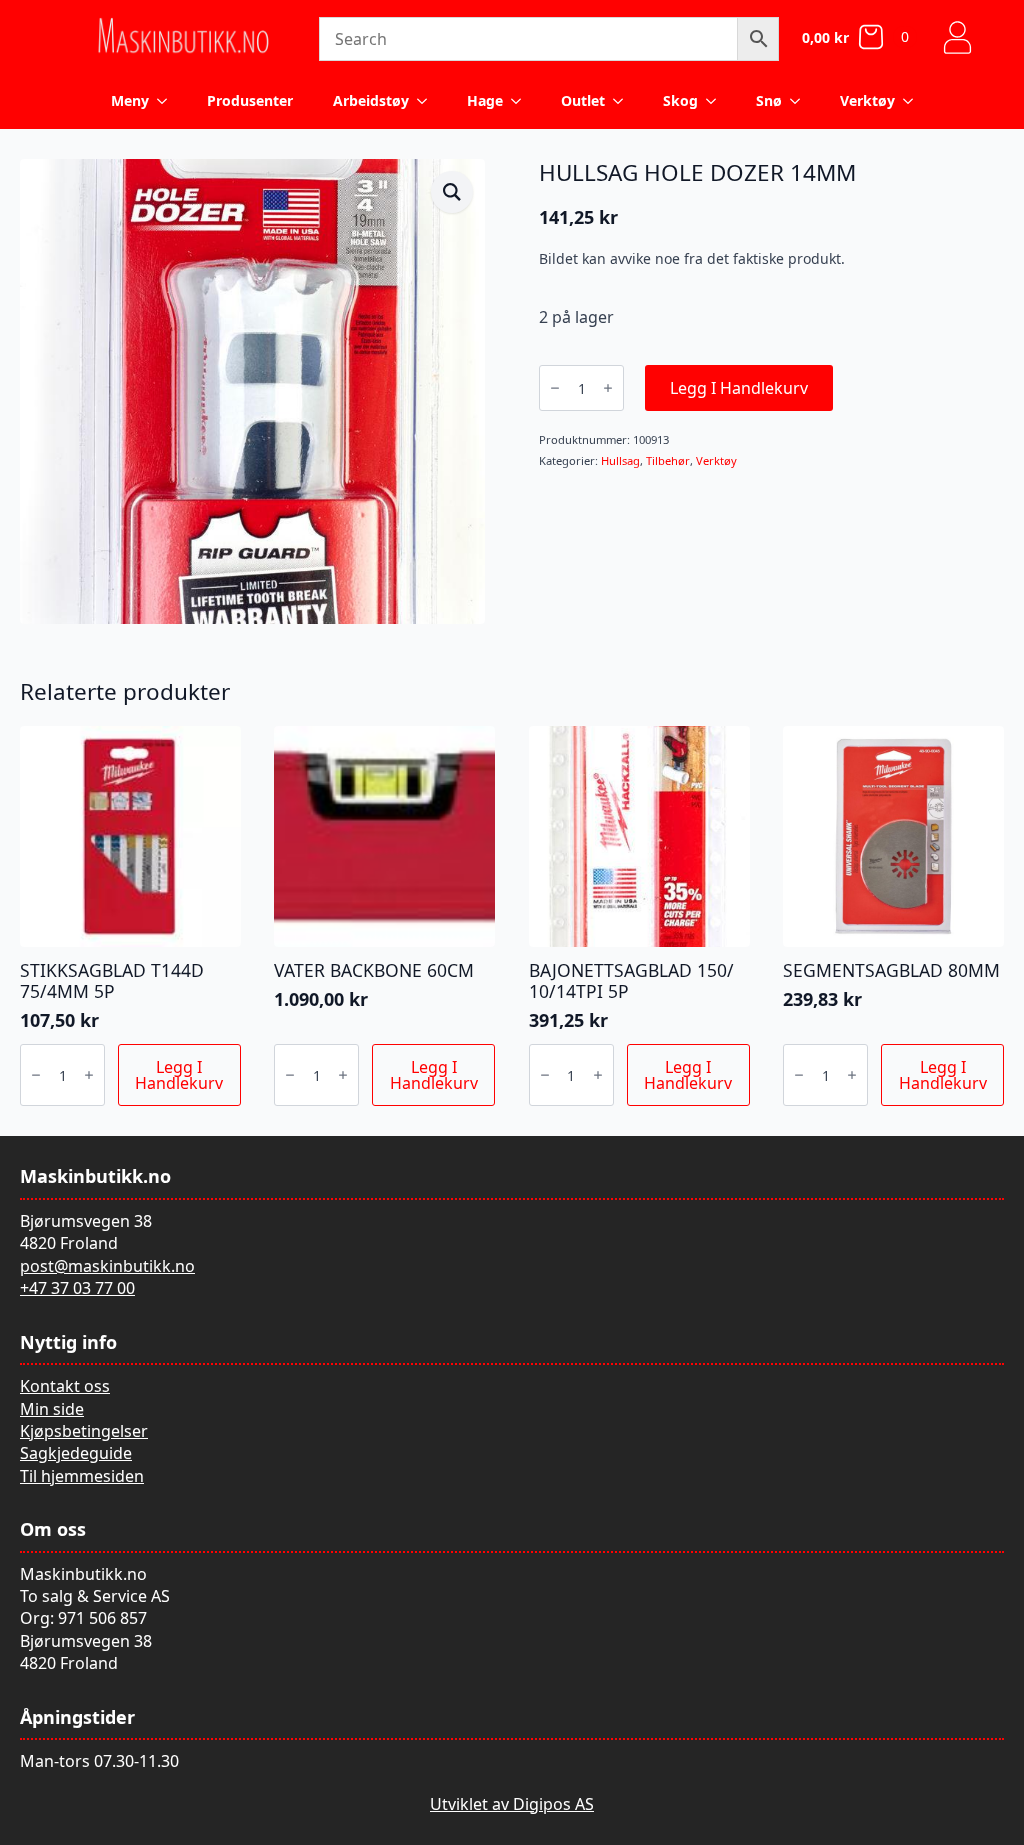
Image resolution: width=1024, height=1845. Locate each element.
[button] (452, 192)
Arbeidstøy (371, 100)
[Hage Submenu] (522, 101)
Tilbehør (668, 460)
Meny (130, 100)
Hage (485, 100)
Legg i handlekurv (739, 388)
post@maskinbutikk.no (107, 1266)
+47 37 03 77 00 (77, 1288)
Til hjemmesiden (82, 1476)
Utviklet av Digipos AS (512, 1804)
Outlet (583, 100)
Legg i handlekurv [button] (179, 1075)
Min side (52, 1409)
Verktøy (867, 100)
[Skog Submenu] (717, 101)
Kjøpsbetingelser (84, 1431)
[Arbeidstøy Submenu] (428, 101)
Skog (680, 100)
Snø (769, 100)
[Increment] (608, 388)
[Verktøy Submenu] (914, 101)
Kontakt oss (65, 1386)
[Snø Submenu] (801, 101)
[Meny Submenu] (168, 101)
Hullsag (620, 460)
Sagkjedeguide (76, 1453)
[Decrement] (555, 388)
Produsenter (250, 100)
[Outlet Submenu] (624, 101)
